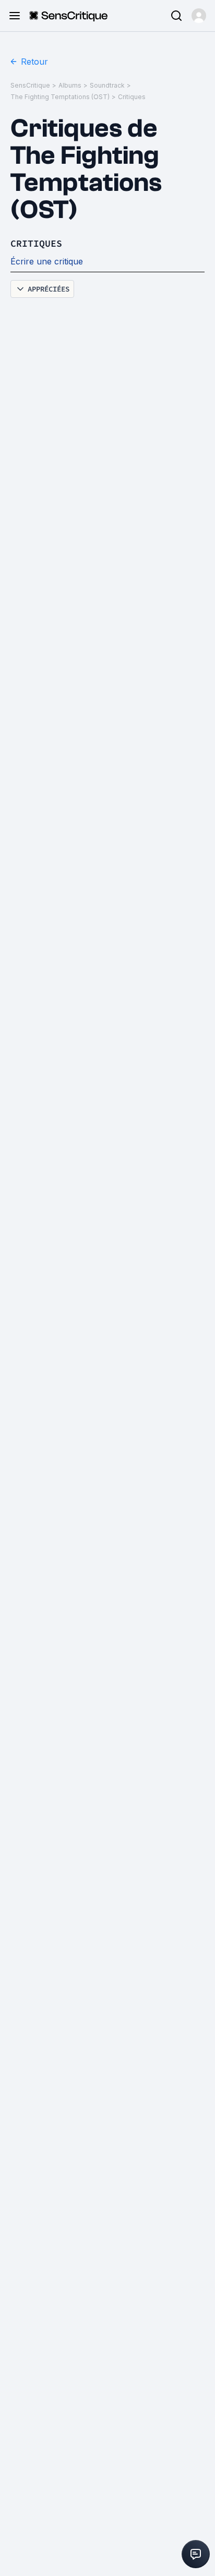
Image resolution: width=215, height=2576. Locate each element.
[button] (199, 16)
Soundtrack (107, 85)
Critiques (132, 97)
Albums (70, 85)
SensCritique (30, 85)
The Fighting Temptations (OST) (60, 97)
